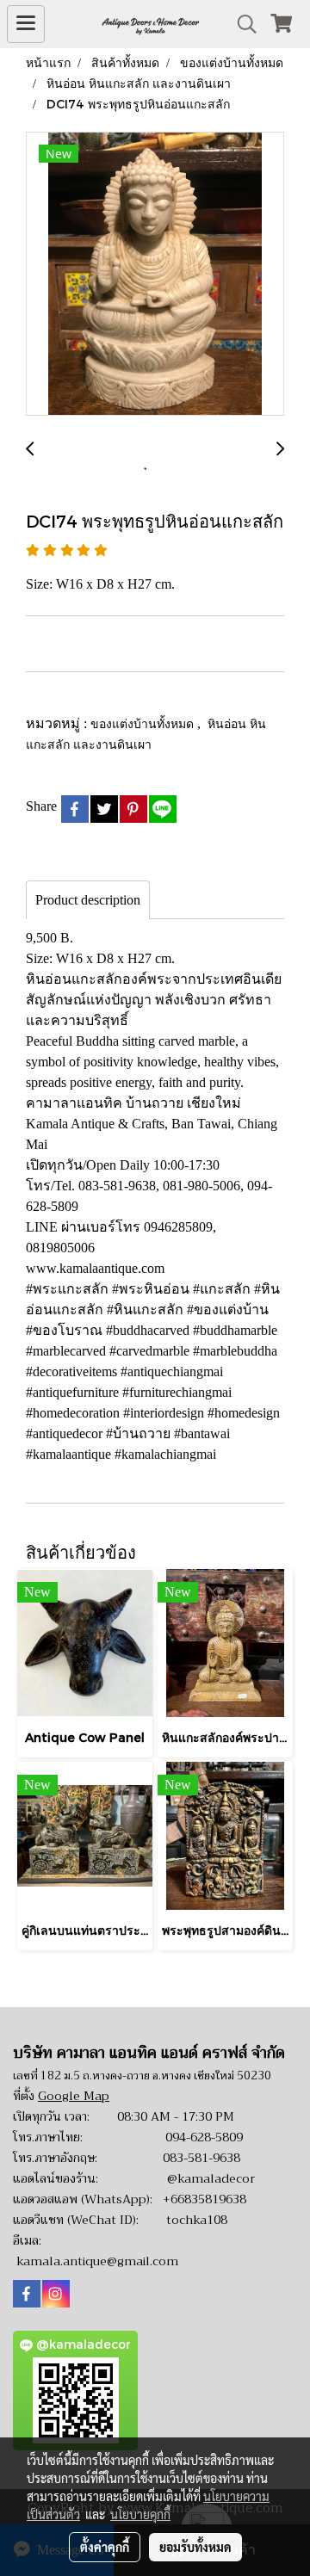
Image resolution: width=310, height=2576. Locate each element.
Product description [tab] (88, 900)
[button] (241, 24)
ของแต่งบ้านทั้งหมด (144, 723)
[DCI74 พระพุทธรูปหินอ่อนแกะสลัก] (155, 275)
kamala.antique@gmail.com (97, 2261)
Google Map (74, 2096)
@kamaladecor (211, 2178)
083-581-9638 (201, 2158)
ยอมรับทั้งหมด (195, 2547)
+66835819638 (205, 2199)
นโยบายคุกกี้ (140, 2514)
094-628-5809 (204, 2137)
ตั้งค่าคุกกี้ (105, 2547)
